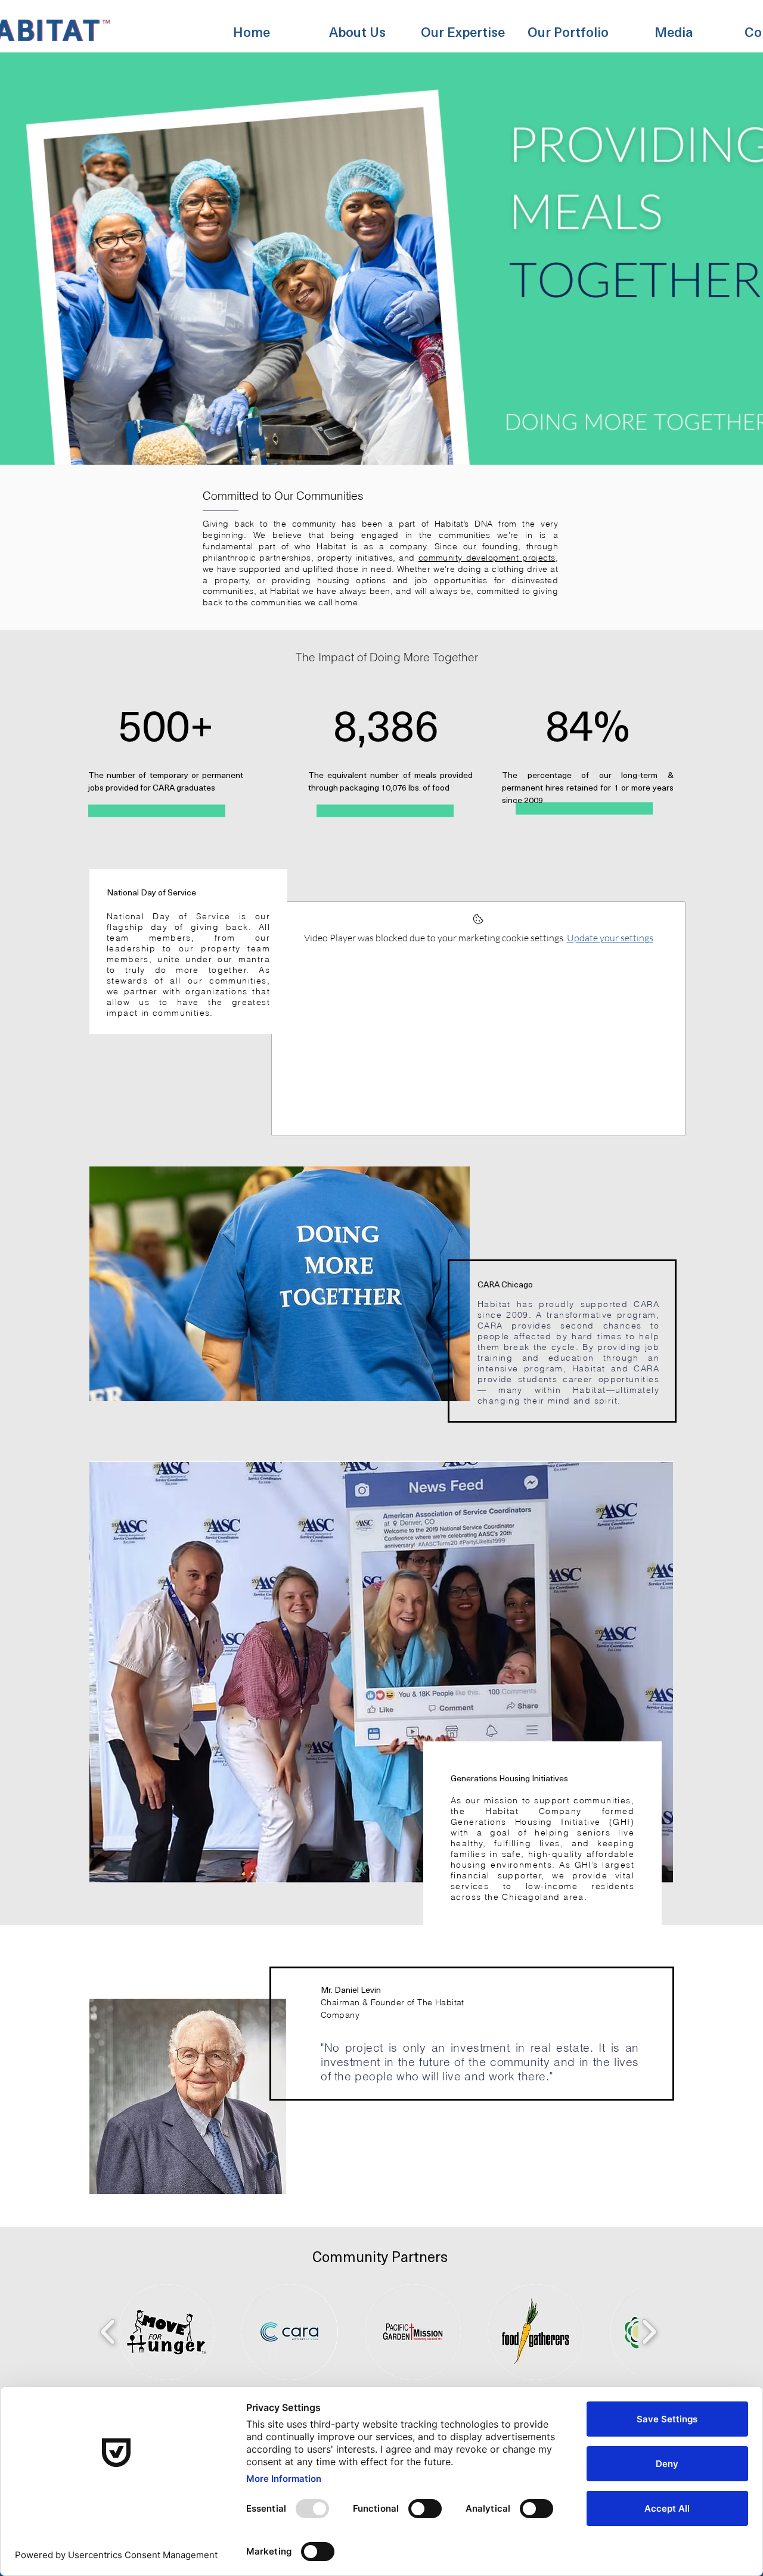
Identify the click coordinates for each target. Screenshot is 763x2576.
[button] (357, 26)
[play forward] (649, 2332)
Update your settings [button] (610, 938)
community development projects (487, 558)
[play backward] (108, 2332)
